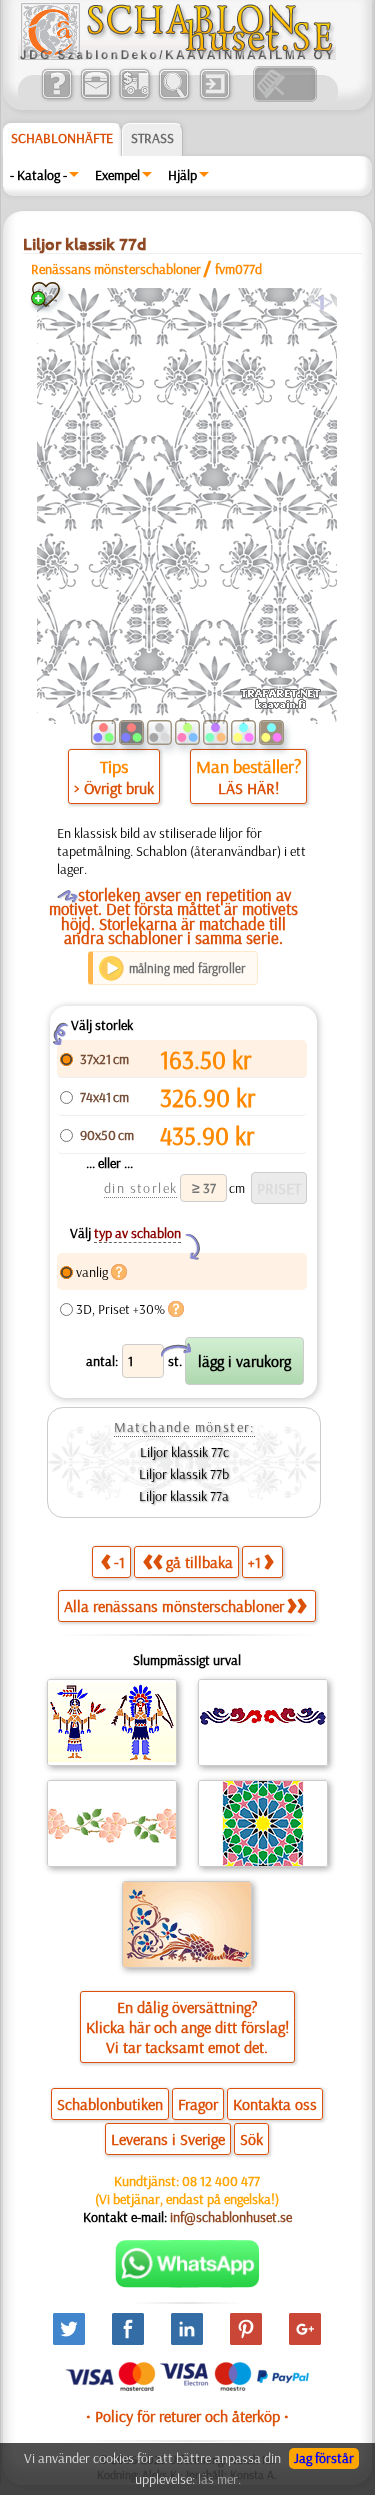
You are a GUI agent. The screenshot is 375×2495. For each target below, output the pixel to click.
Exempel (117, 175)
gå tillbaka (199, 1562)
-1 (119, 1562)
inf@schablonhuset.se (231, 2217)
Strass (152, 138)
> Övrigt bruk (114, 788)
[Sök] (173, 97)
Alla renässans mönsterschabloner (174, 1606)
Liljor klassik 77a (184, 1496)
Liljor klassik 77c (184, 1452)
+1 (254, 1562)
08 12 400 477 (221, 2181)
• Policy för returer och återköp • (187, 2416)
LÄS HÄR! (248, 788)
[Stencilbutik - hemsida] (177, 55)
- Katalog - (38, 175)
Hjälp (182, 175)
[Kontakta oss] (95, 97)
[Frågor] (56, 97)
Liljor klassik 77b (184, 1474)
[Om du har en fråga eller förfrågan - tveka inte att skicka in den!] (187, 2283)
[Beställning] (134, 97)
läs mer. (219, 2479)
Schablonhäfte (62, 138)
